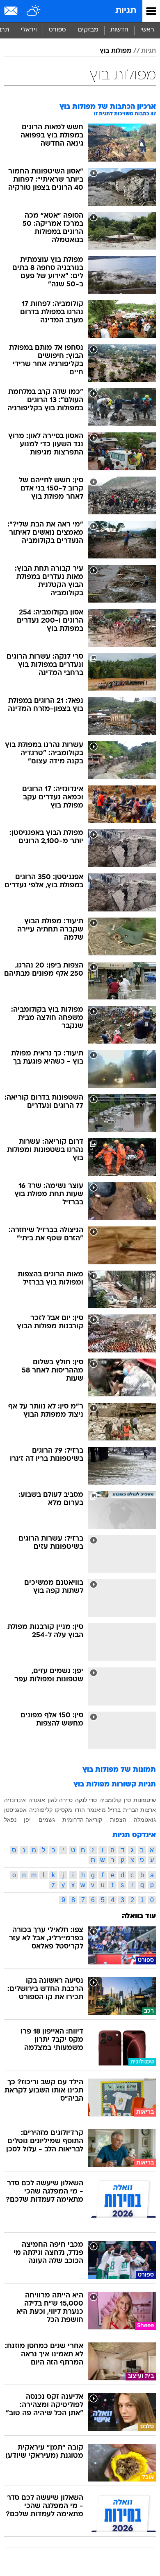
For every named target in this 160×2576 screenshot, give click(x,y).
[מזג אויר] (34, 11)
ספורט (57, 30)
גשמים (47, 1820)
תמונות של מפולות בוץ (119, 1770)
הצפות (118, 1820)
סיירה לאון (60, 1800)
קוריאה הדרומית (82, 1820)
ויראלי (29, 30)
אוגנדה (37, 1800)
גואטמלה (145, 1820)
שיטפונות (145, 1800)
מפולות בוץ (115, 51)
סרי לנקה (86, 1800)
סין (127, 1800)
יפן (27, 1820)
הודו (80, 1810)
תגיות (126, 11)
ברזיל (114, 1810)
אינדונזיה (15, 1800)
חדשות (119, 30)
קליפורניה (41, 1810)
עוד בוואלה (139, 1916)
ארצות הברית (139, 1810)
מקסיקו (63, 1810)
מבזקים (88, 30)
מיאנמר (97, 1810)
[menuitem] (119, 30)
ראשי (147, 30)
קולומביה (110, 1800)
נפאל (10, 1820)
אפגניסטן (15, 1810)
